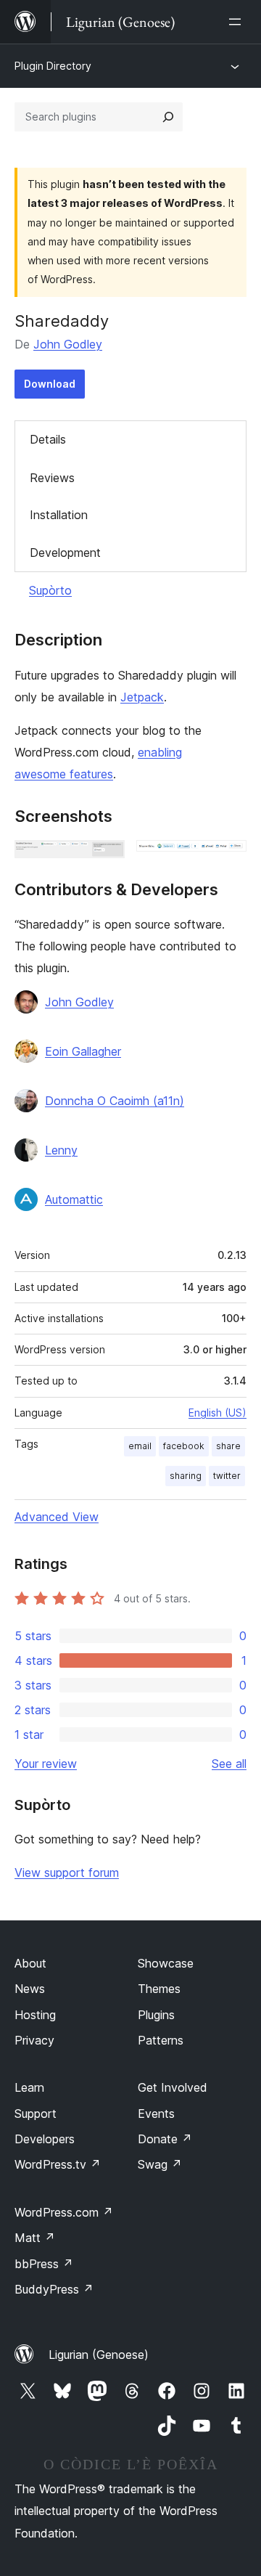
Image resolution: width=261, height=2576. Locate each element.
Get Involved (173, 2087)
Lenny (61, 1150)
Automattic (74, 1199)
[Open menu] (238, 22)
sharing (186, 1476)
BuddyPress (54, 2289)
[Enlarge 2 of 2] (227, 860)
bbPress (44, 2264)
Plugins (156, 2015)
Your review (46, 1764)
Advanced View (57, 1517)
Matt (35, 2238)
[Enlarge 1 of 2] (105, 860)
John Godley (68, 344)
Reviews (52, 478)
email (140, 1446)
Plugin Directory (53, 66)
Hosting (35, 2015)
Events (156, 2114)
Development (65, 553)
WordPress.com (64, 2212)
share (228, 1446)
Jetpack (142, 697)
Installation (59, 515)
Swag (160, 2164)
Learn (29, 2087)
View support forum (67, 1872)
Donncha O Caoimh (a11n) (115, 1101)
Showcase (166, 1963)
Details (48, 439)
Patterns (161, 2040)
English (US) (217, 1413)
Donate (165, 2139)
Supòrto (50, 590)
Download (50, 384)
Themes (159, 1989)
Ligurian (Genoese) (99, 2355)
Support (36, 2114)
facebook (184, 1446)
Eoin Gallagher (83, 1051)
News (30, 1989)
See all (229, 1764)
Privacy (34, 2040)
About (30, 1963)
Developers (45, 2139)
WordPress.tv (58, 2164)
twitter (227, 1476)
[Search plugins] (168, 117)
